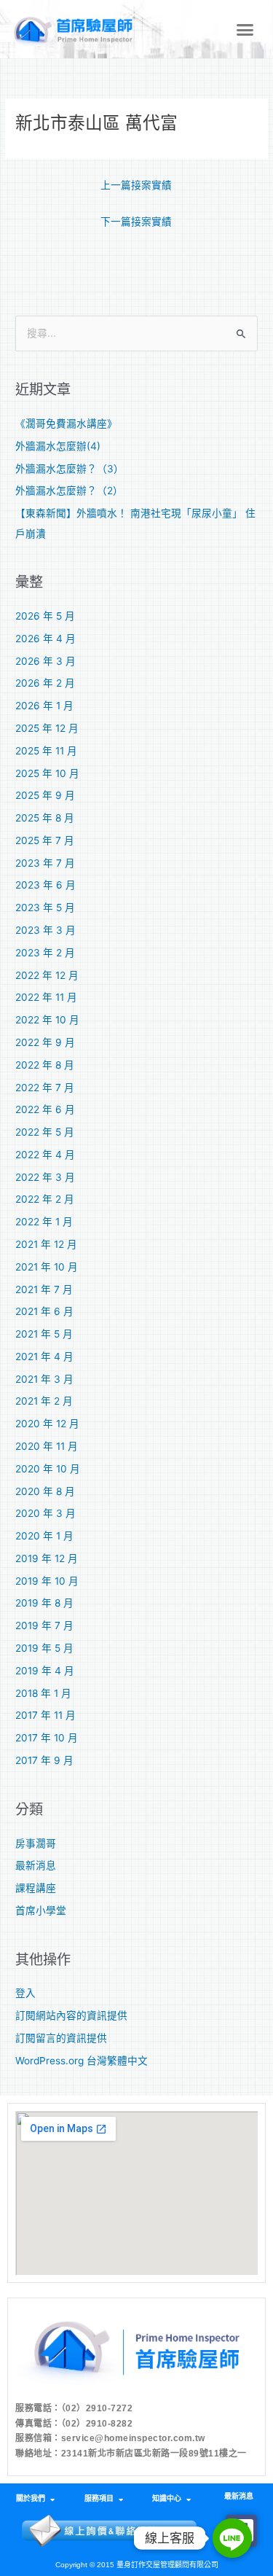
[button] (245, 29)
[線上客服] (232, 2538)
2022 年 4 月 (45, 1155)
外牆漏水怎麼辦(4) (58, 446)
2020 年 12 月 (47, 1424)
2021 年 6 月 (44, 1311)
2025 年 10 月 (47, 773)
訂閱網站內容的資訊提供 (71, 2015)
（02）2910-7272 (97, 2408)
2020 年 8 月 (45, 1491)
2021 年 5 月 (44, 1334)
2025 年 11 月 (46, 751)
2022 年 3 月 (45, 1177)
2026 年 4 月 (45, 639)
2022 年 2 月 (45, 1199)
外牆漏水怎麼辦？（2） (69, 491)
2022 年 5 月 (45, 1132)
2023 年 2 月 (45, 953)
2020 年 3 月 (45, 1513)
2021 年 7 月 (44, 1289)
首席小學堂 (41, 1910)
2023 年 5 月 (45, 908)
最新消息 (36, 1865)
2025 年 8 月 (45, 818)
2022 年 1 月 (44, 1222)
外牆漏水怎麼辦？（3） (70, 469)
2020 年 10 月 (48, 1469)
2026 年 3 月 (45, 661)
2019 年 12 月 (47, 1558)
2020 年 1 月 (44, 1536)
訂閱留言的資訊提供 (61, 2038)
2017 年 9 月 (44, 1760)
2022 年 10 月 (47, 1020)
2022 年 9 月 (45, 1042)
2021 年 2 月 (44, 1401)
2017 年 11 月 (45, 1715)
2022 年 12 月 (47, 975)
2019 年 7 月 (44, 1625)
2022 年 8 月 (45, 1065)
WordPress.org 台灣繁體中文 (82, 2061)
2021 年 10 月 (47, 1267)
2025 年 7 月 (45, 840)
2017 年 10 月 (47, 1738)
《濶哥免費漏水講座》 (66, 424)
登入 (25, 1993)
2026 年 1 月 (44, 706)
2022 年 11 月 (46, 997)
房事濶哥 (36, 1843)
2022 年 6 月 (45, 1109)
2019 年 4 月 (45, 1671)
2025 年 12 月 (47, 728)
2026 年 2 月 (45, 683)
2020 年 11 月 (47, 1446)
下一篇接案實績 (136, 222)
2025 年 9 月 (45, 795)
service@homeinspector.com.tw (133, 2438)
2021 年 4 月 (44, 1357)
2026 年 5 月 (45, 616)
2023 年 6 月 (45, 885)
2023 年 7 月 (45, 863)
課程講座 (36, 1888)
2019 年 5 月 (44, 1648)
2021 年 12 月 (46, 1244)
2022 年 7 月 (45, 1088)
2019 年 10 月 (47, 1581)
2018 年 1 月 (43, 1693)
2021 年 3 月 (44, 1379)
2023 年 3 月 (45, 930)
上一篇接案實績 (136, 185)
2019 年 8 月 (44, 1603)
